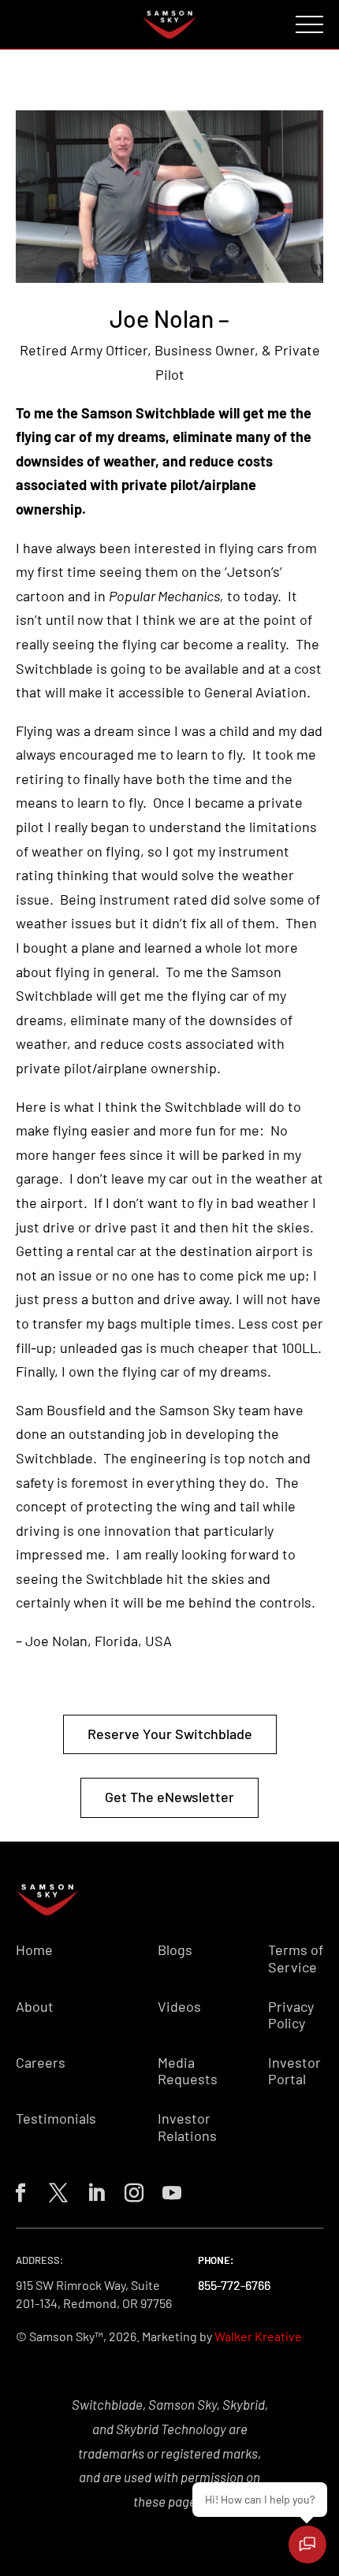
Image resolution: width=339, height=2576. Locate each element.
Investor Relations (187, 2127)
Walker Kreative (258, 2336)
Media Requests (188, 2071)
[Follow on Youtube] (169, 2190)
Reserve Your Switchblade (170, 1734)
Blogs (175, 1950)
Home (34, 1950)
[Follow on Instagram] (131, 2190)
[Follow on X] (55, 2190)
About (35, 2007)
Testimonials (56, 2119)
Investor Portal (294, 2071)
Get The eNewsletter (169, 1797)
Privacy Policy (291, 2015)
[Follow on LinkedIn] (93, 2190)
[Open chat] (307, 2544)
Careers (41, 2063)
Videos (179, 2007)
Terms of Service (296, 1959)
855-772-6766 (234, 2285)
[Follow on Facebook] (17, 2190)
